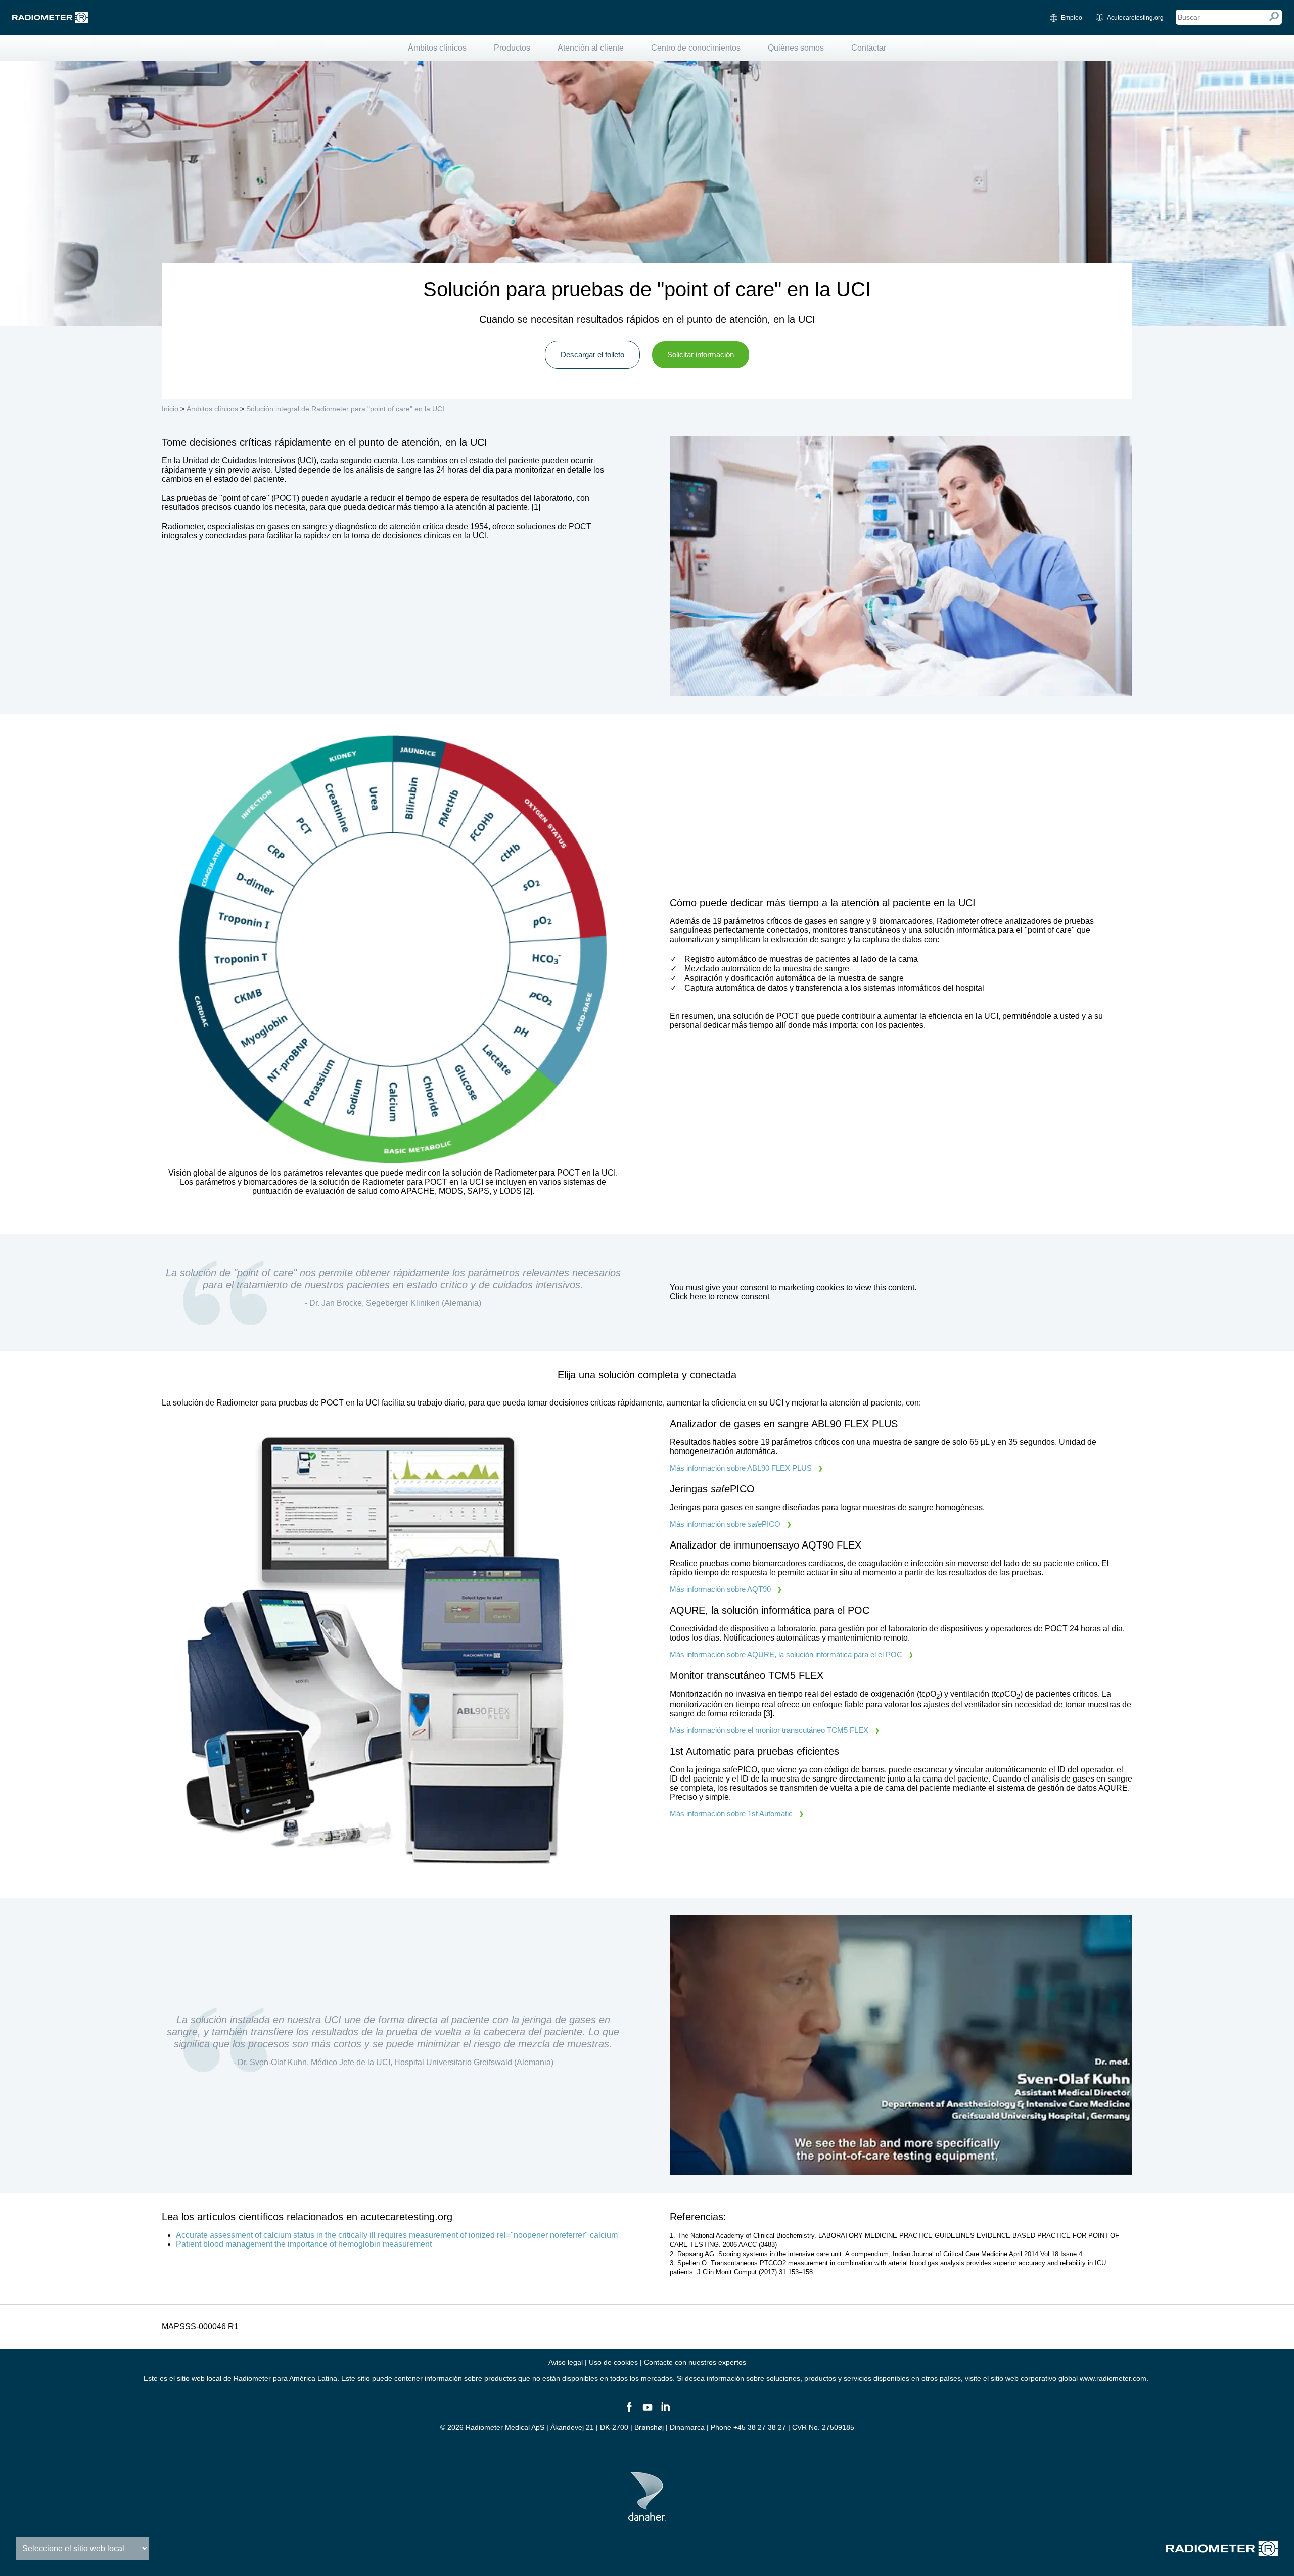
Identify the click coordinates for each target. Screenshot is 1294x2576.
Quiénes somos (796, 48)
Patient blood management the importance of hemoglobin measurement (304, 2244)
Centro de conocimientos (696, 48)
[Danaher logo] (647, 2517)
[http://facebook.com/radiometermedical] (629, 2411)
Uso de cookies (613, 2362)
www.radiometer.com (1113, 2378)
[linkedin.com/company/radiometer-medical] (665, 2411)
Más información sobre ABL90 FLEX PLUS (741, 1468)
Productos (512, 48)
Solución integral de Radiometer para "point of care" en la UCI (345, 409)
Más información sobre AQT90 (720, 1589)
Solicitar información (701, 355)
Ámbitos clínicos (437, 48)
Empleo (1072, 18)
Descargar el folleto (592, 355)
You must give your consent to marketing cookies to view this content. (793, 1292)
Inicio (170, 409)
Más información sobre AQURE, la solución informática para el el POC (786, 1654)
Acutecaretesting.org (1135, 18)
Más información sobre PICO (725, 1524)
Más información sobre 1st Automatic (731, 1814)
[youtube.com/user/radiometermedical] (647, 2411)
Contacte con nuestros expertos (695, 2362)
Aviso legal (566, 2362)
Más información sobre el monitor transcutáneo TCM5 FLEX (769, 1730)
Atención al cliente (591, 48)
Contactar (869, 48)
